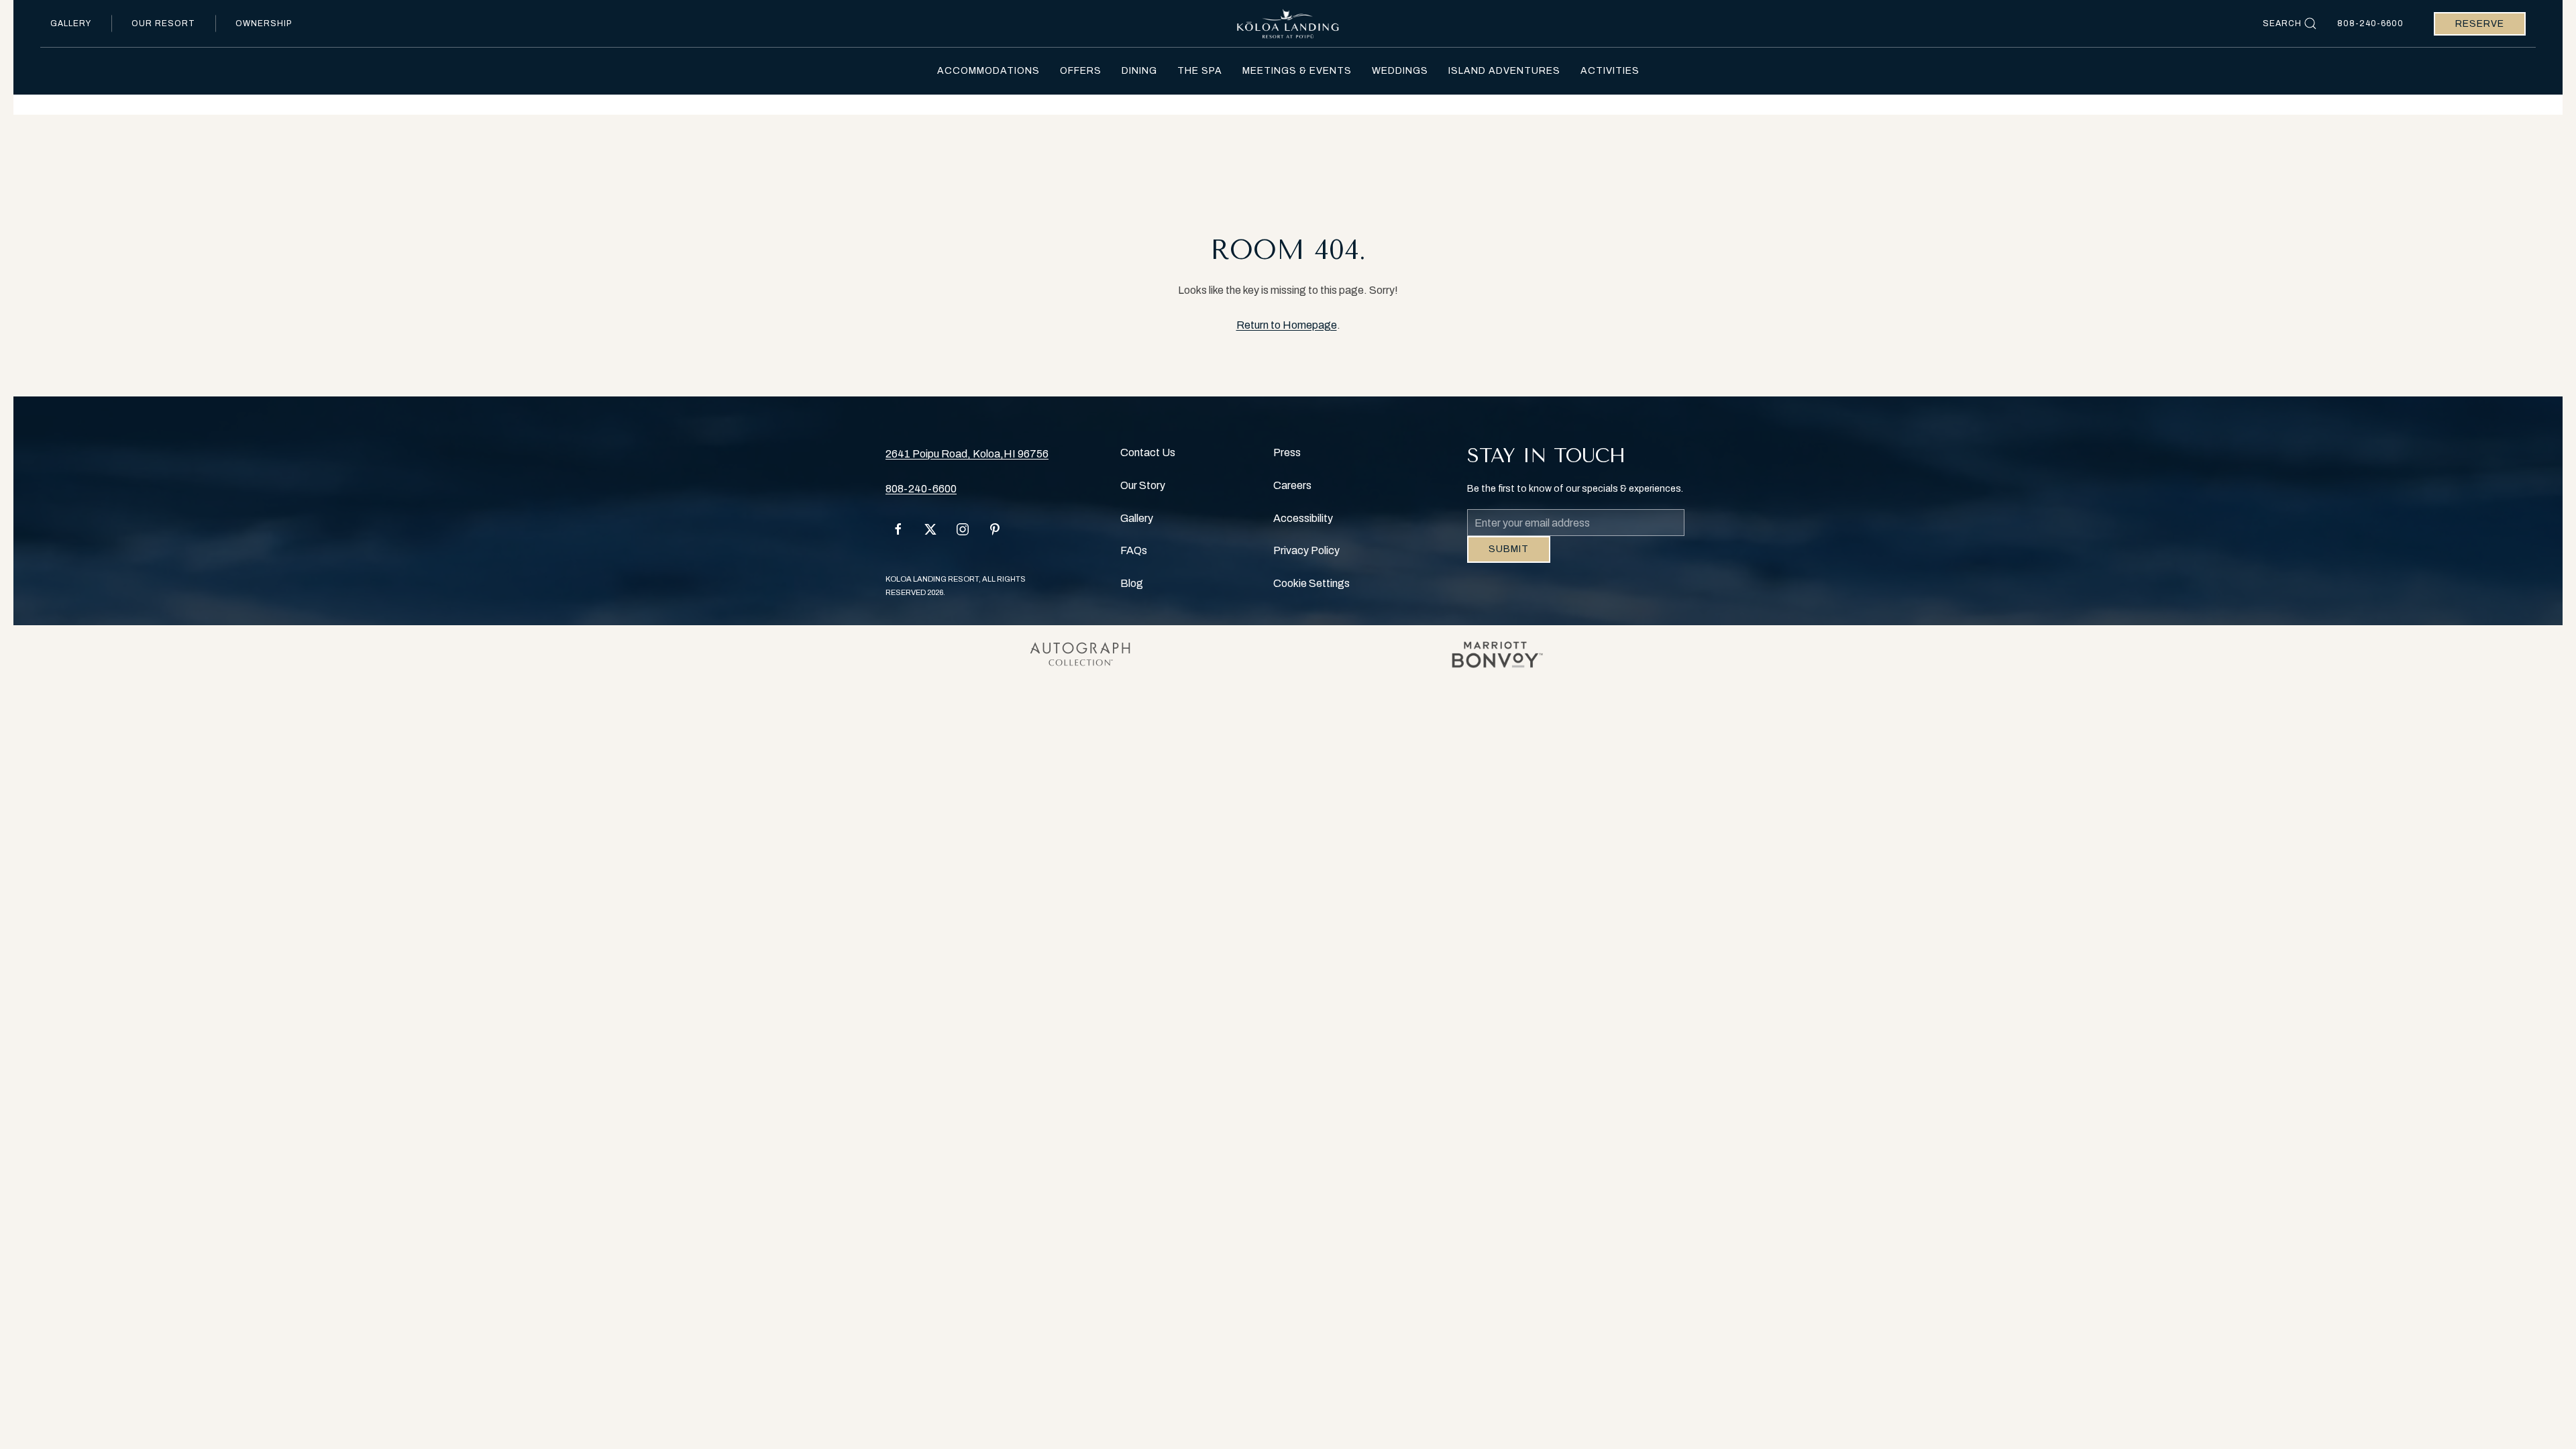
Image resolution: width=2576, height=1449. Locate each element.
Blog (1132, 583)
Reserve (2480, 24)
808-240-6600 (2370, 23)
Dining (1139, 71)
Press (1287, 452)
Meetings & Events (1297, 71)
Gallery (71, 23)
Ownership (264, 23)
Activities (1610, 71)
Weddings (1400, 71)
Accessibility (1303, 518)
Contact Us (1148, 452)
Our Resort (163, 23)
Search (2282, 23)
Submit (1509, 559)
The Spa (1200, 71)
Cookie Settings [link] (1311, 583)
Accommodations (988, 71)
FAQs (1134, 550)
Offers (1081, 71)
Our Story (1143, 485)
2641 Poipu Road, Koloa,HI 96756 (967, 454)
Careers (1292, 485)
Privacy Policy (1306, 550)
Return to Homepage (1287, 325)
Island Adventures (1504, 71)
